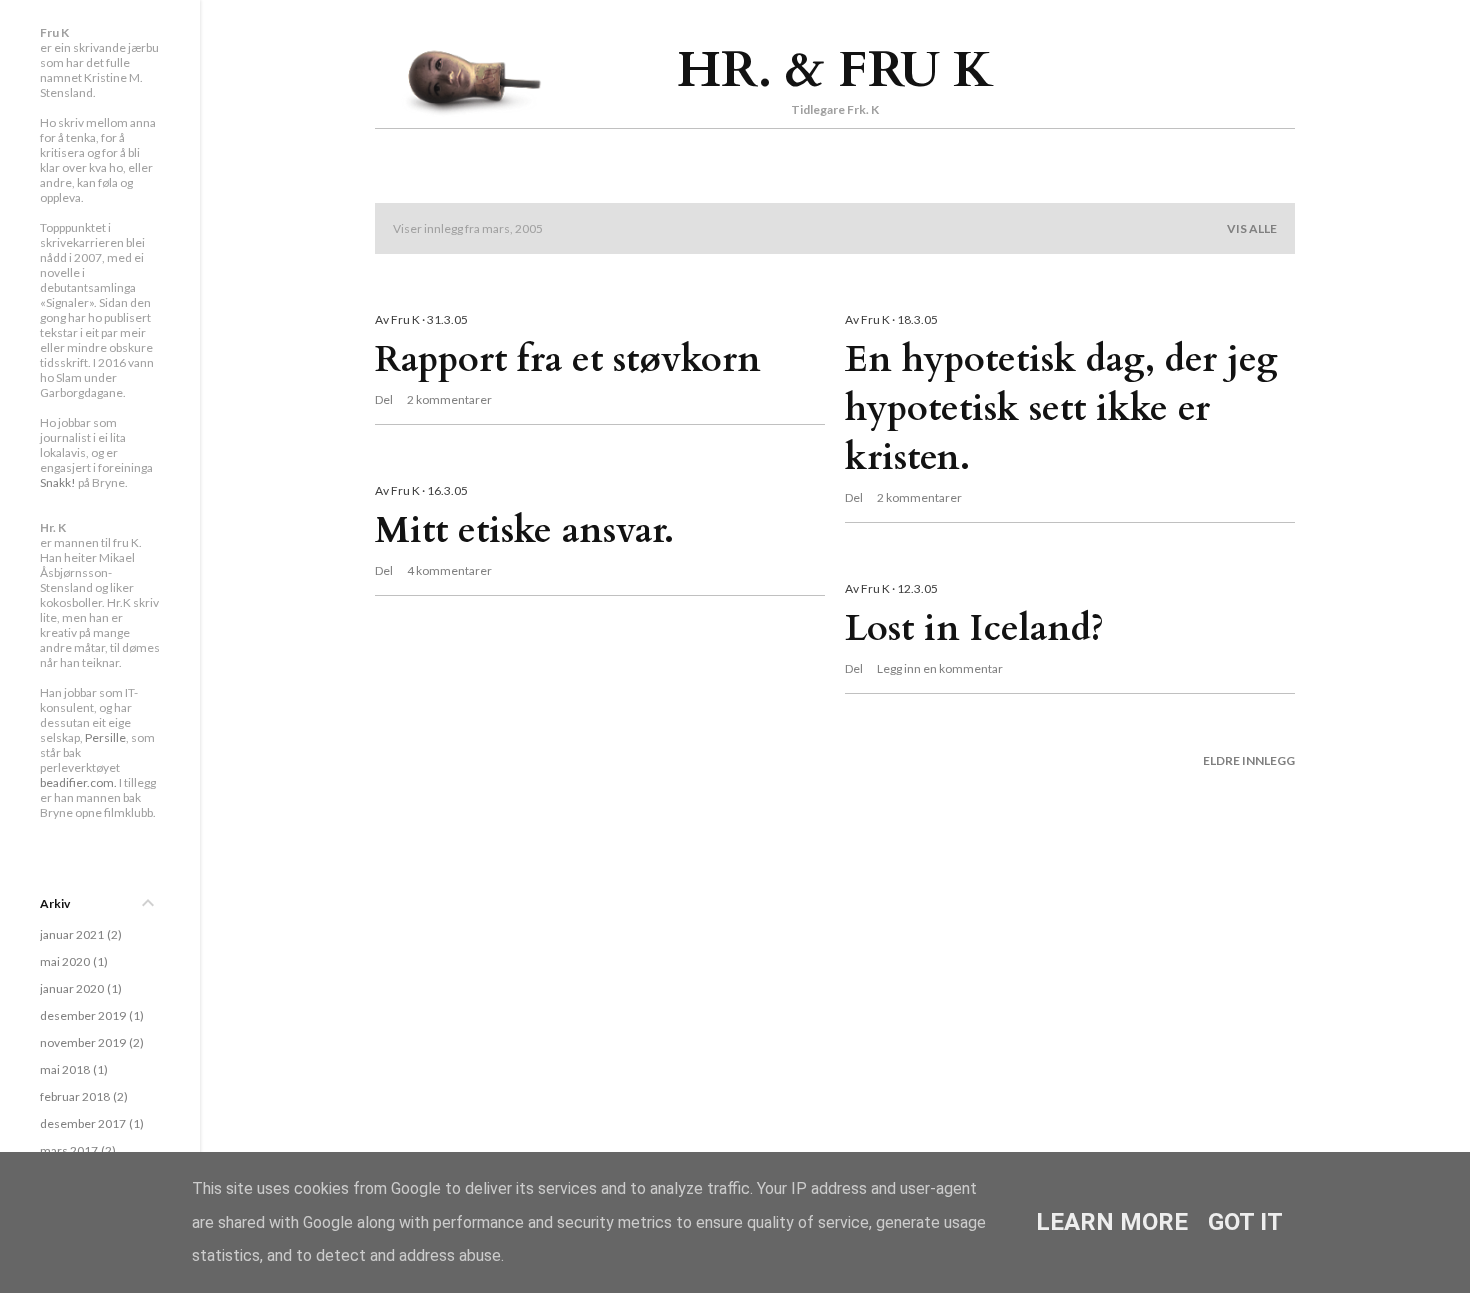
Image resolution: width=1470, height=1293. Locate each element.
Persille (105, 737)
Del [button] (384, 399)
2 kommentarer (449, 399)
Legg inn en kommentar (940, 668)
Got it (1245, 1222)
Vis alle (1252, 228)
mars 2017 (76, 1150)
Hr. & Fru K (835, 70)
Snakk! (58, 482)
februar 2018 (82, 1096)
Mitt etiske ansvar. (524, 530)
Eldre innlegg (1249, 760)
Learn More (1112, 1222)
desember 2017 (90, 1123)
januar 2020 (79, 988)
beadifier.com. (78, 782)
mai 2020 (72, 961)
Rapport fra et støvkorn (568, 359)
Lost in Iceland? (974, 628)
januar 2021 (79, 934)
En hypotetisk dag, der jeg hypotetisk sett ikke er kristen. (1061, 408)
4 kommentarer (449, 570)
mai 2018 (72, 1069)
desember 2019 (90, 1015)
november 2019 (90, 1042)
